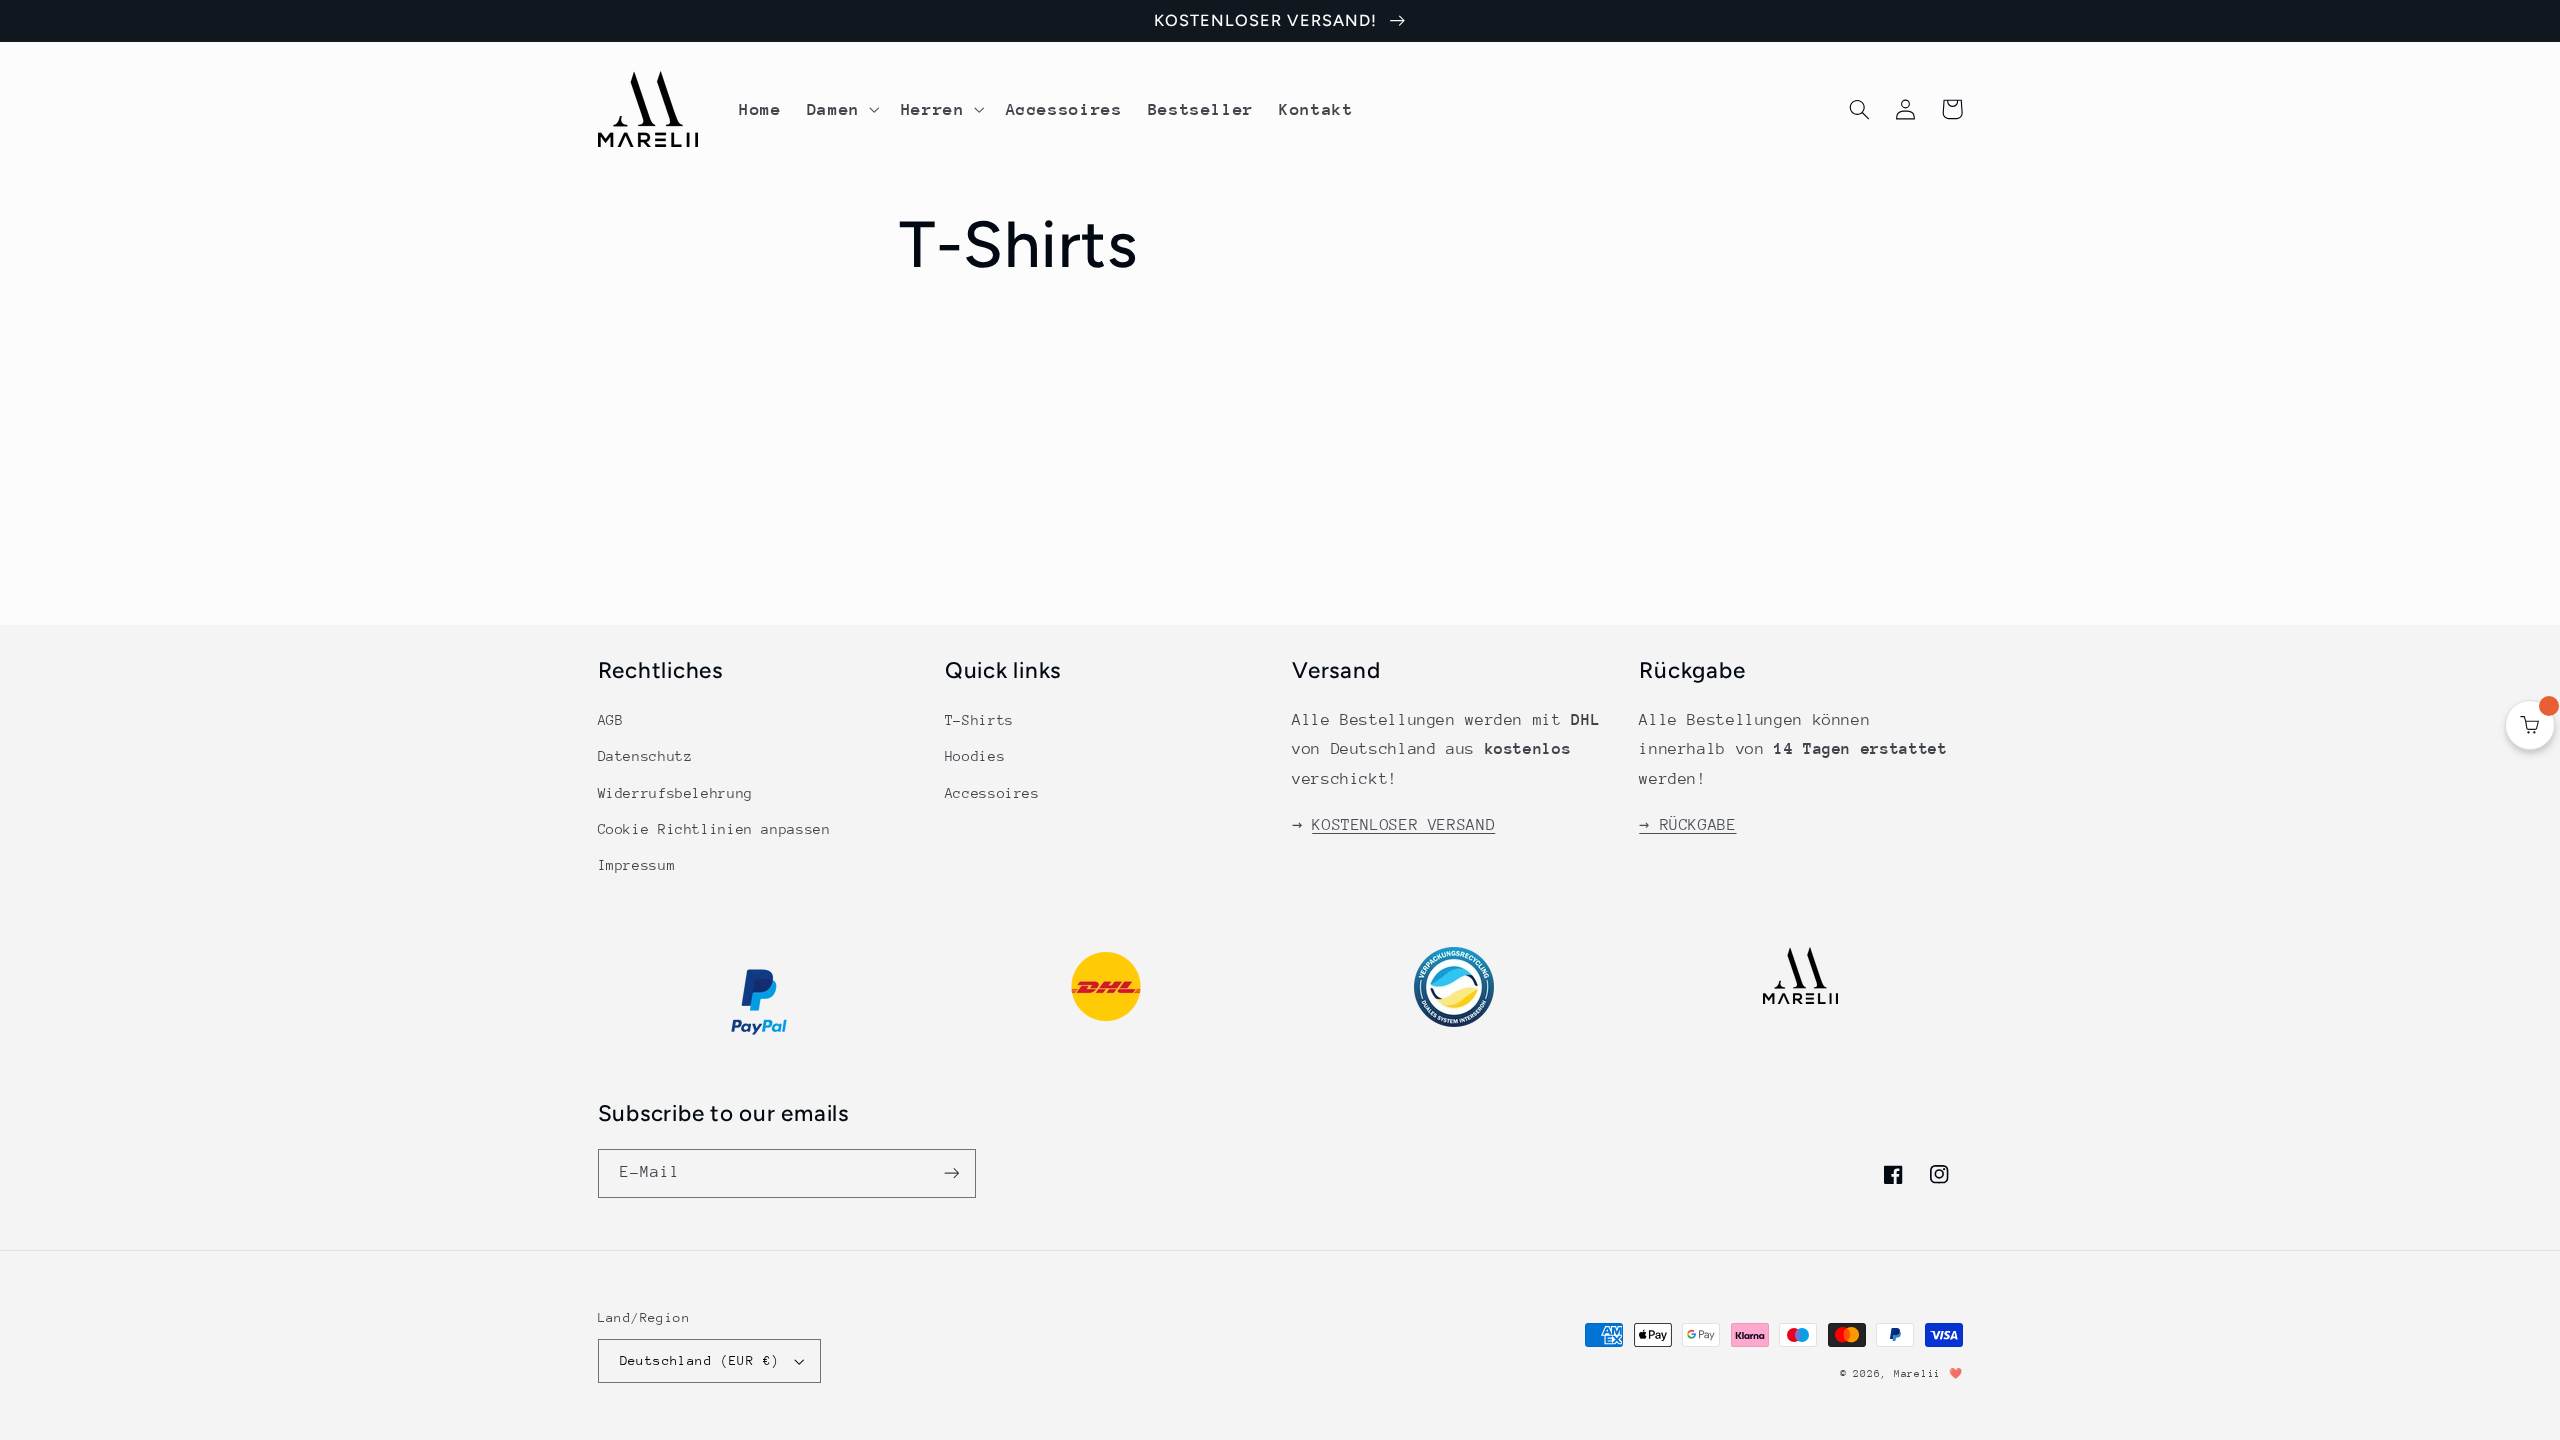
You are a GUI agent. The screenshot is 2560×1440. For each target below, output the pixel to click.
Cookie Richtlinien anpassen (714, 829)
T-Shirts (979, 720)
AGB (611, 720)
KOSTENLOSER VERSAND (1403, 825)
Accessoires (992, 793)
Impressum (637, 865)
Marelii (1917, 1374)
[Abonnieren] (951, 1173)
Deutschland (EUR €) (700, 1360)
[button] (841, 109)
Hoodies (975, 756)
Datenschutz (645, 756)
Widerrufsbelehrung (675, 793)
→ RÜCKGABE (1687, 825)
